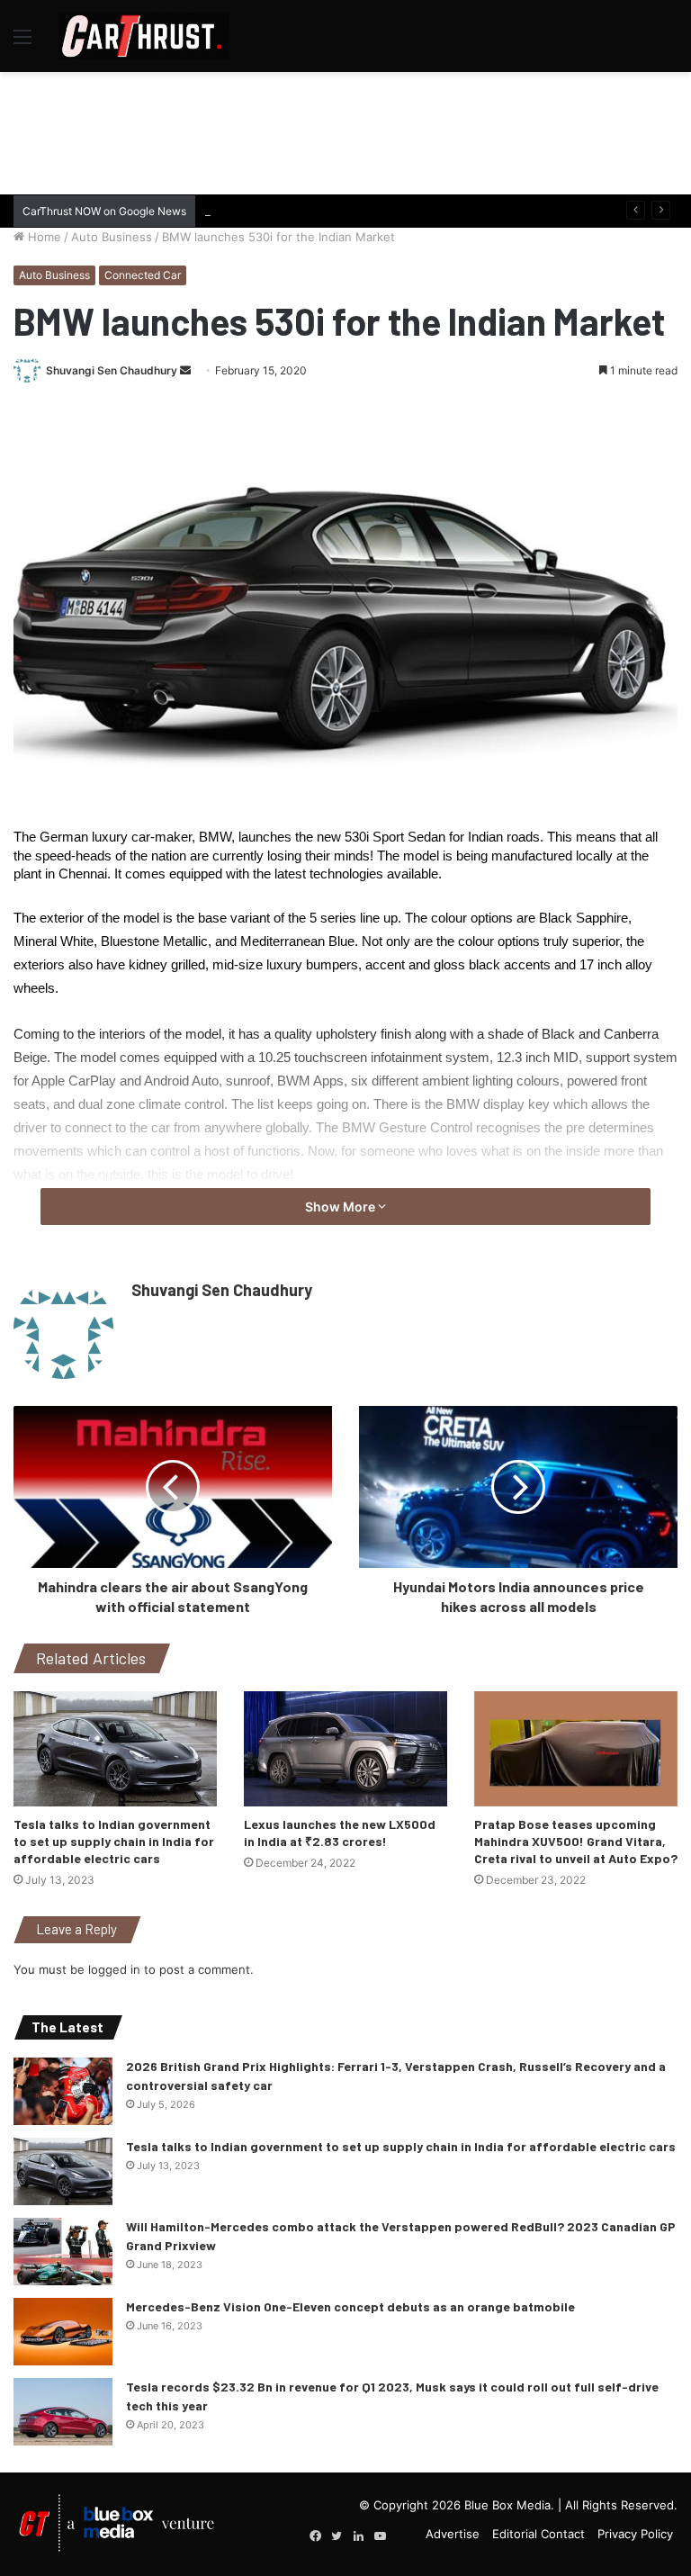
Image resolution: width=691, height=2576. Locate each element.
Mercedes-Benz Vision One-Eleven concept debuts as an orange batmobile (350, 2306)
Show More (341, 1207)
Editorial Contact (538, 2534)
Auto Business (112, 237)
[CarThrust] (144, 36)
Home (43, 237)
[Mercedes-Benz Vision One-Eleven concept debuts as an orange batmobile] (63, 2332)
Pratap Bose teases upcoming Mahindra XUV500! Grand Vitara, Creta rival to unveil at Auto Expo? (576, 1841)
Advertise (453, 2534)
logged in (114, 1969)
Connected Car (143, 275)
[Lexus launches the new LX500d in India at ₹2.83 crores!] (345, 1748)
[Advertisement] (345, 131)
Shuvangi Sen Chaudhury (112, 370)
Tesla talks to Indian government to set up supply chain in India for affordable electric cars (114, 1841)
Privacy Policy (635, 2534)
